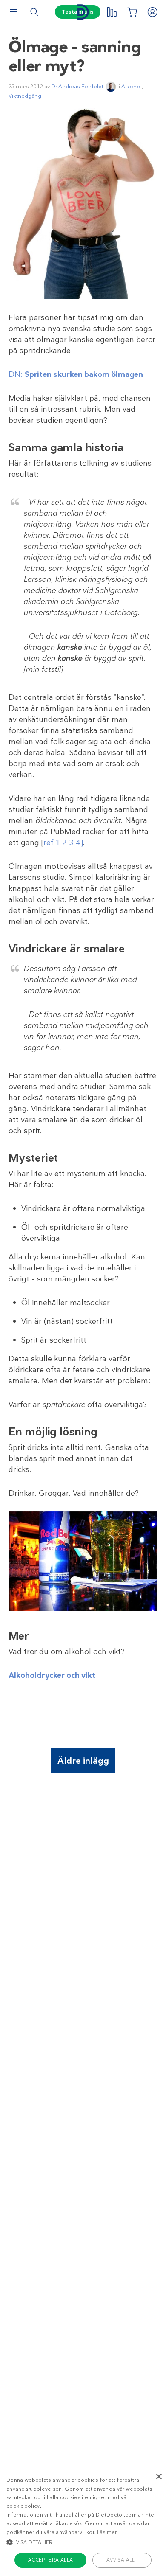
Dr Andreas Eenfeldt (77, 86)
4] (79, 843)
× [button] (159, 2477)
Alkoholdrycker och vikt (52, 1675)
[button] (83, 2542)
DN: (76, 374)
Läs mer (107, 2532)
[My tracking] (112, 12)
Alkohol (132, 86)
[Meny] (14, 12)
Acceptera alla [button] (51, 2560)
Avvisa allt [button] (122, 2560)
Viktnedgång (25, 96)
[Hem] (83, 12)
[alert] (83, 2522)
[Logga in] (152, 12)
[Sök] (34, 12)
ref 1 (52, 843)
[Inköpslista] (132, 12)
